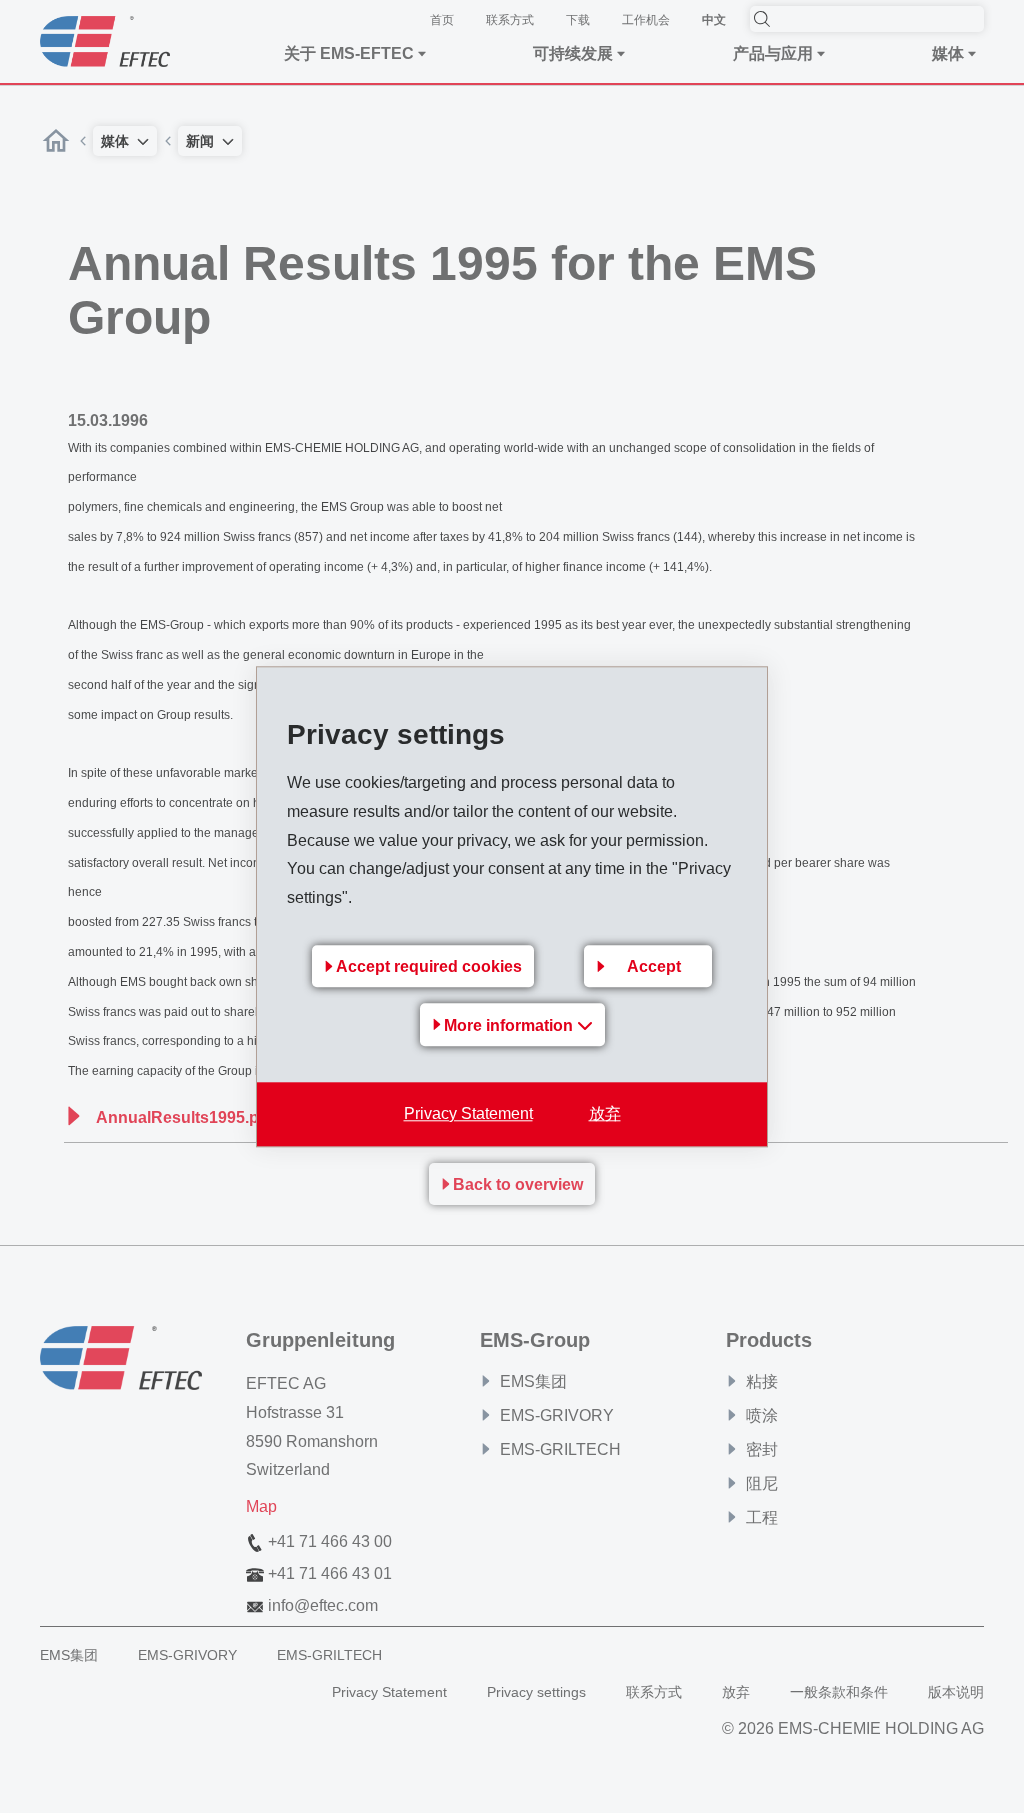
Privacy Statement (468, 1113)
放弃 (605, 1113)
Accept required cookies (429, 966)
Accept (654, 966)
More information (510, 1025)
